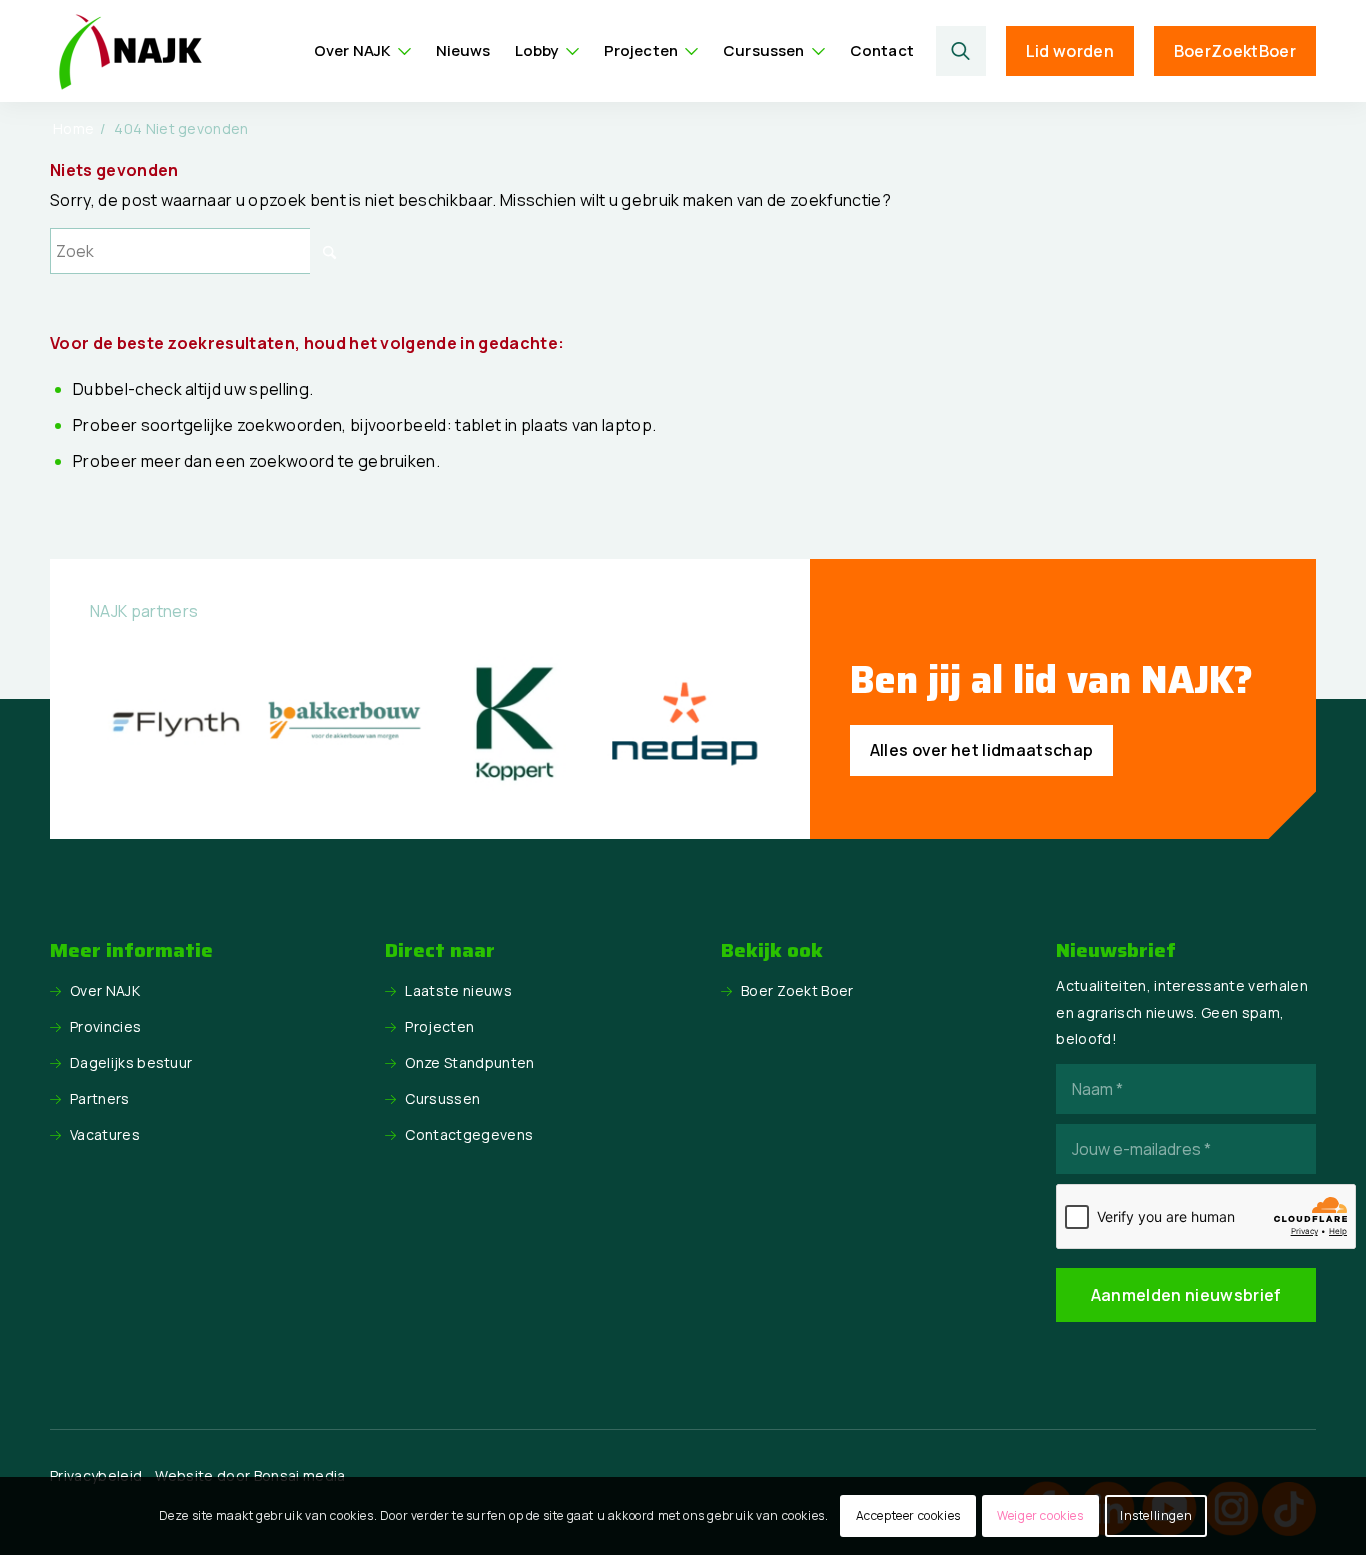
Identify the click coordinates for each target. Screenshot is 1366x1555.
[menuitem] (363, 51)
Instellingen (1156, 1515)
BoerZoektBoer (1235, 51)
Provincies (105, 1026)
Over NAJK (105, 990)
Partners (100, 1098)
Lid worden (1070, 51)
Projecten (439, 1026)
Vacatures (105, 1134)
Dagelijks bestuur (131, 1062)
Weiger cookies (1040, 1515)
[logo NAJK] (130, 51)
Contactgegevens (469, 1134)
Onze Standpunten (469, 1062)
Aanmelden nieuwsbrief (1186, 1295)
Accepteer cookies (908, 1515)
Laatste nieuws (458, 990)
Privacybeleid (96, 1475)
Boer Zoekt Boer (797, 990)
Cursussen (442, 1098)
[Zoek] (961, 51)
